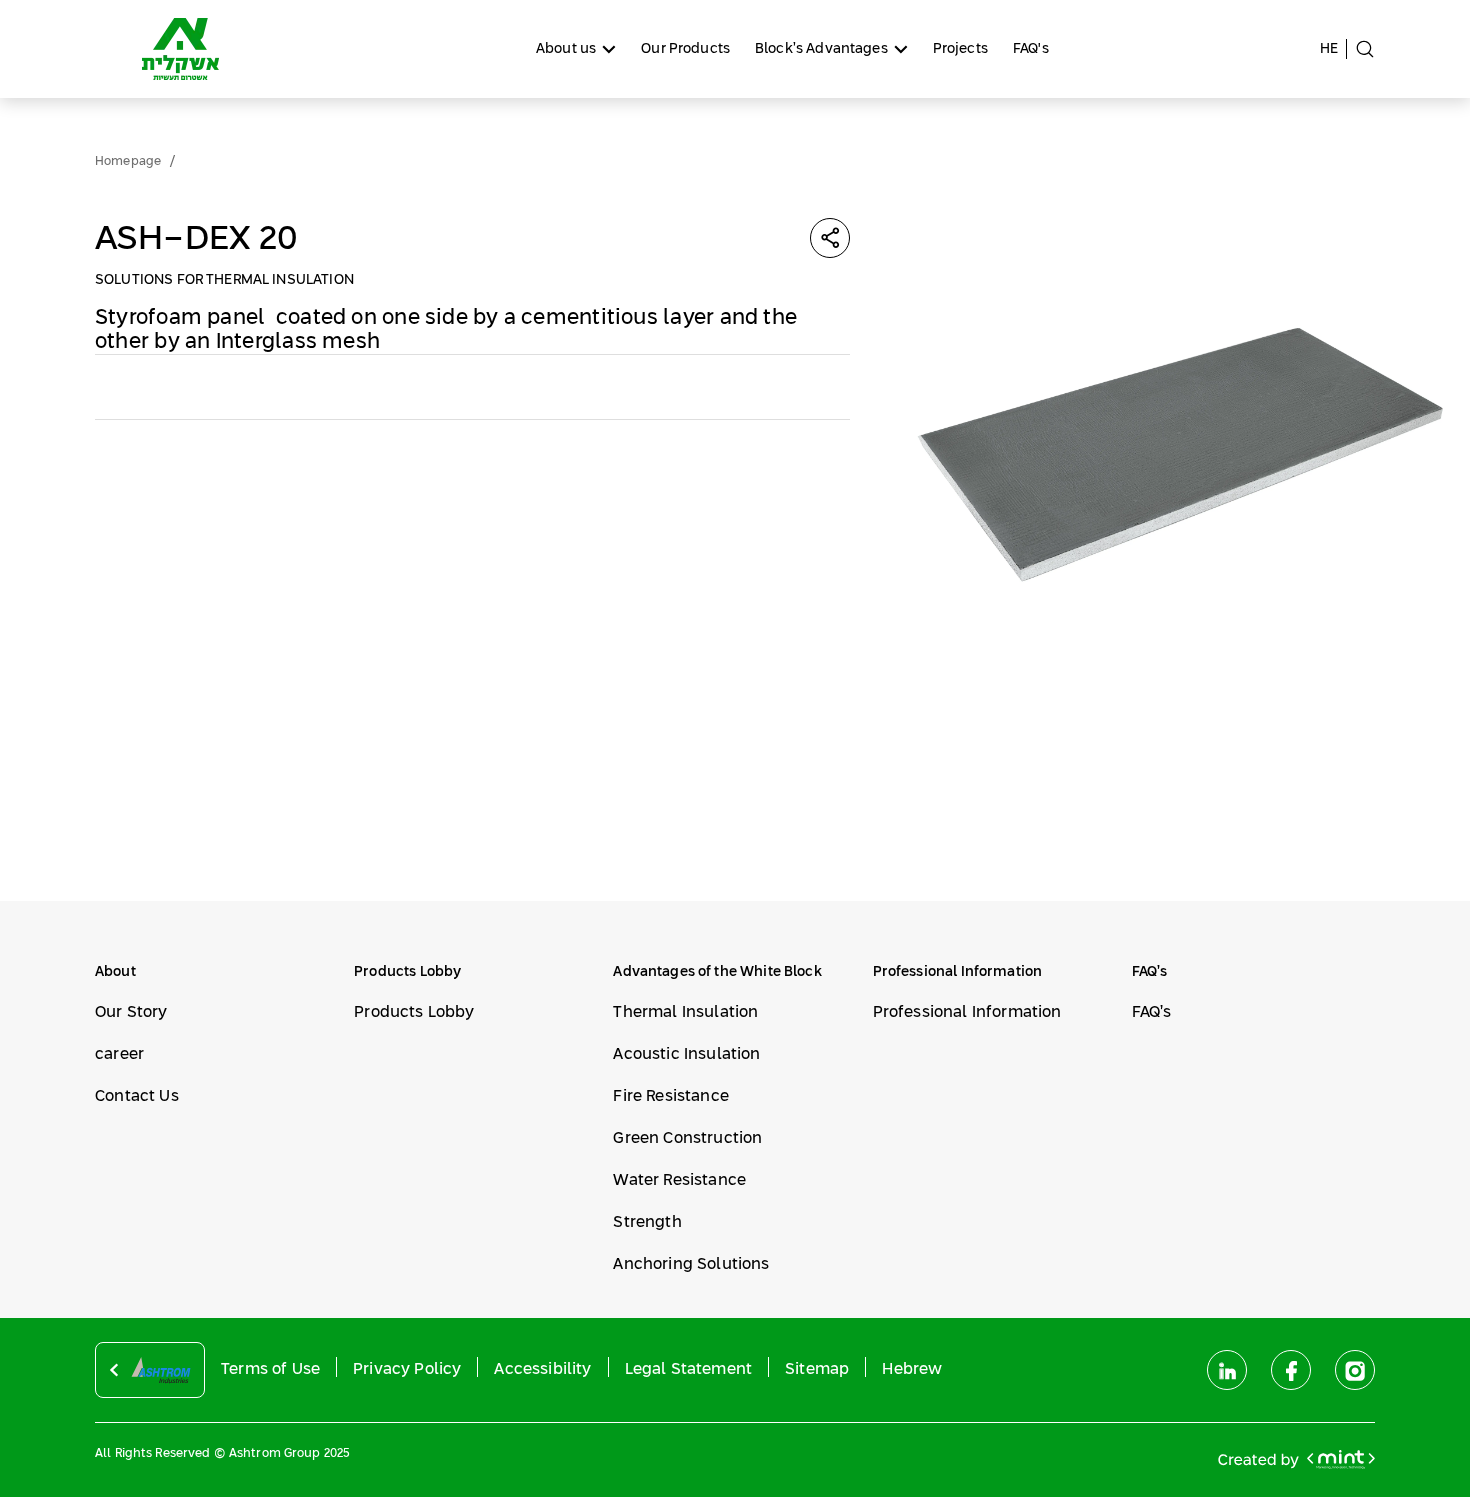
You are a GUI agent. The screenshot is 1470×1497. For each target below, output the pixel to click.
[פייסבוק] (1291, 1370)
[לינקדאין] (1227, 1370)
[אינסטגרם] (1355, 1370)
